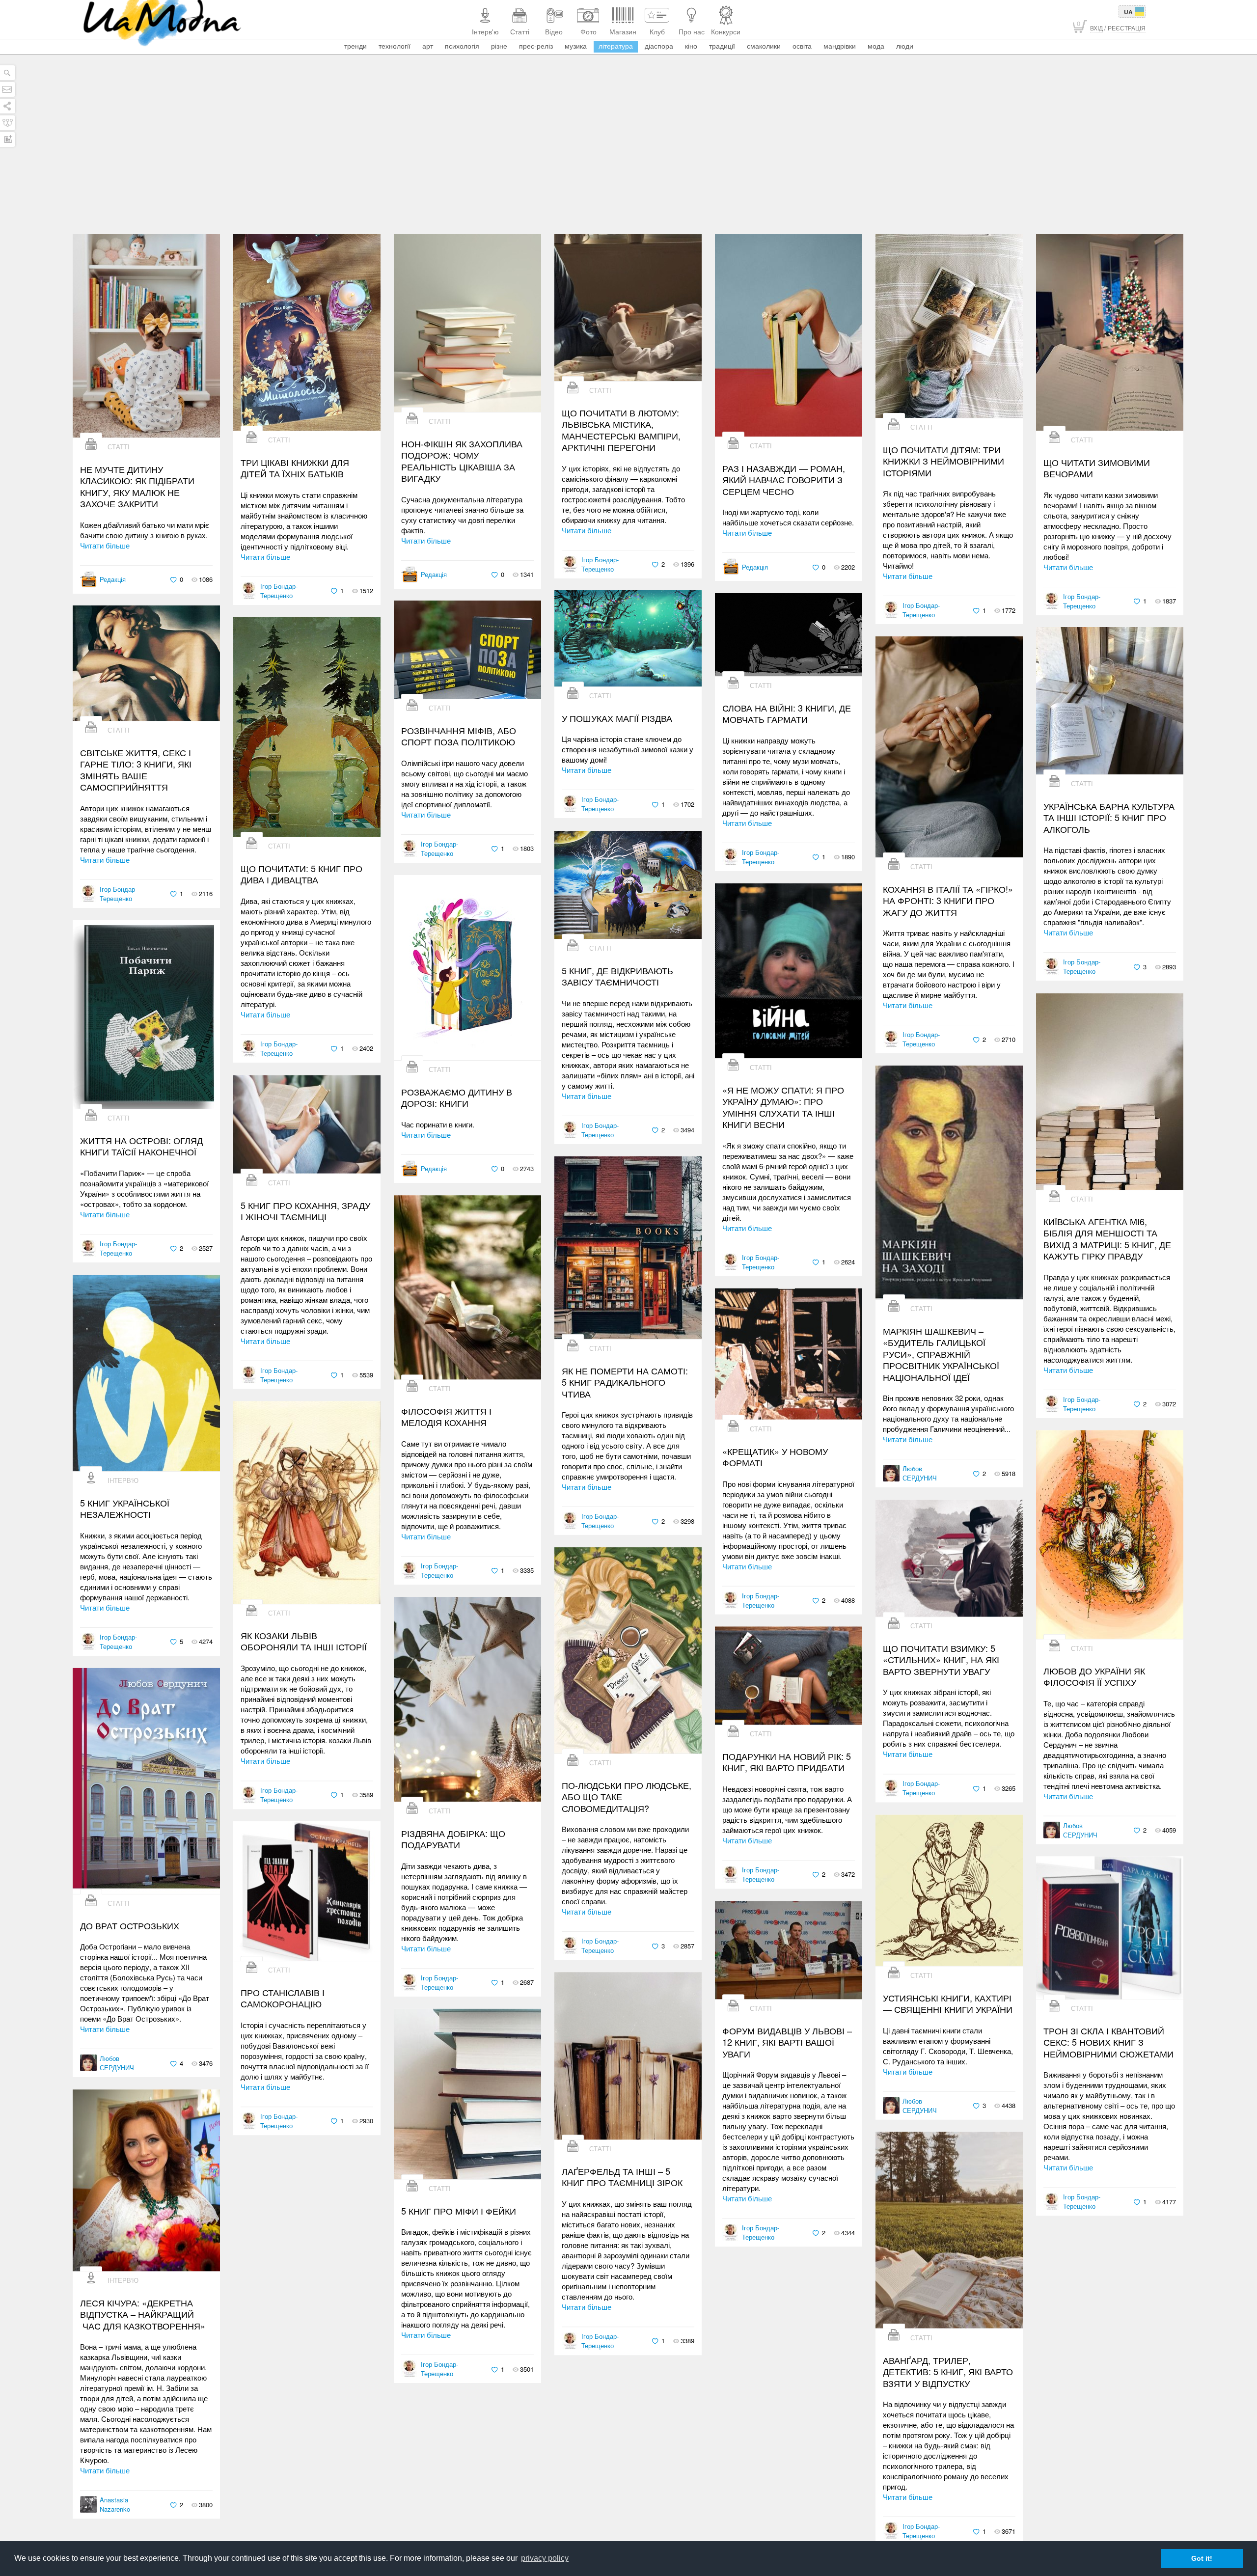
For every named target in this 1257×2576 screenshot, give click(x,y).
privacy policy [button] (545, 2558)
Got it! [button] (1202, 2558)
